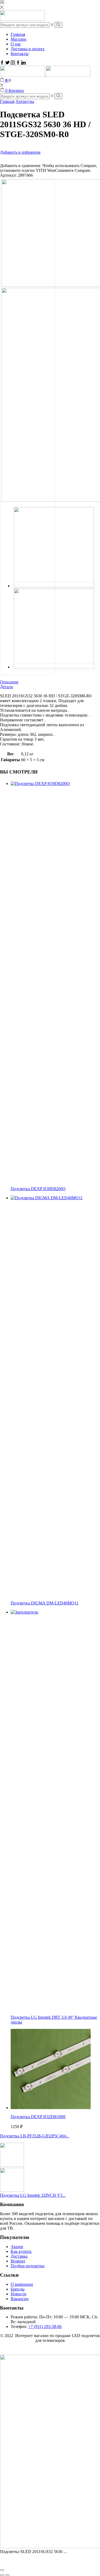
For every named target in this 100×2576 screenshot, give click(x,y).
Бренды (18, 2289)
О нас (16, 44)
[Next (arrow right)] (7, 2575)
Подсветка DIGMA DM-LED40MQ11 (45, 1603)
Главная (18, 34)
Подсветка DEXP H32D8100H (38, 2117)
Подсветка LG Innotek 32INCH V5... (33, 2195)
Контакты (20, 54)
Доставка (19, 2256)
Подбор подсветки (28, 2266)
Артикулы (25, 101)
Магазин (19, 39)
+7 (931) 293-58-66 (45, 2326)
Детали (7, 687)
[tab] (50, 682)
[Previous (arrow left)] (2, 2575)
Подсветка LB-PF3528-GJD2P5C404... (35, 2136)
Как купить (21, 2251)
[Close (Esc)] (2, 2570)
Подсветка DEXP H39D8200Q (38, 1189)
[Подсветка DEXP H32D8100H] (51, 2108)
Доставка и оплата (27, 49)
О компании (22, 2284)
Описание (9, 682)
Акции (17, 2247)
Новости (19, 2294)
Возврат (18, 2261)
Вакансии (20, 2299)
